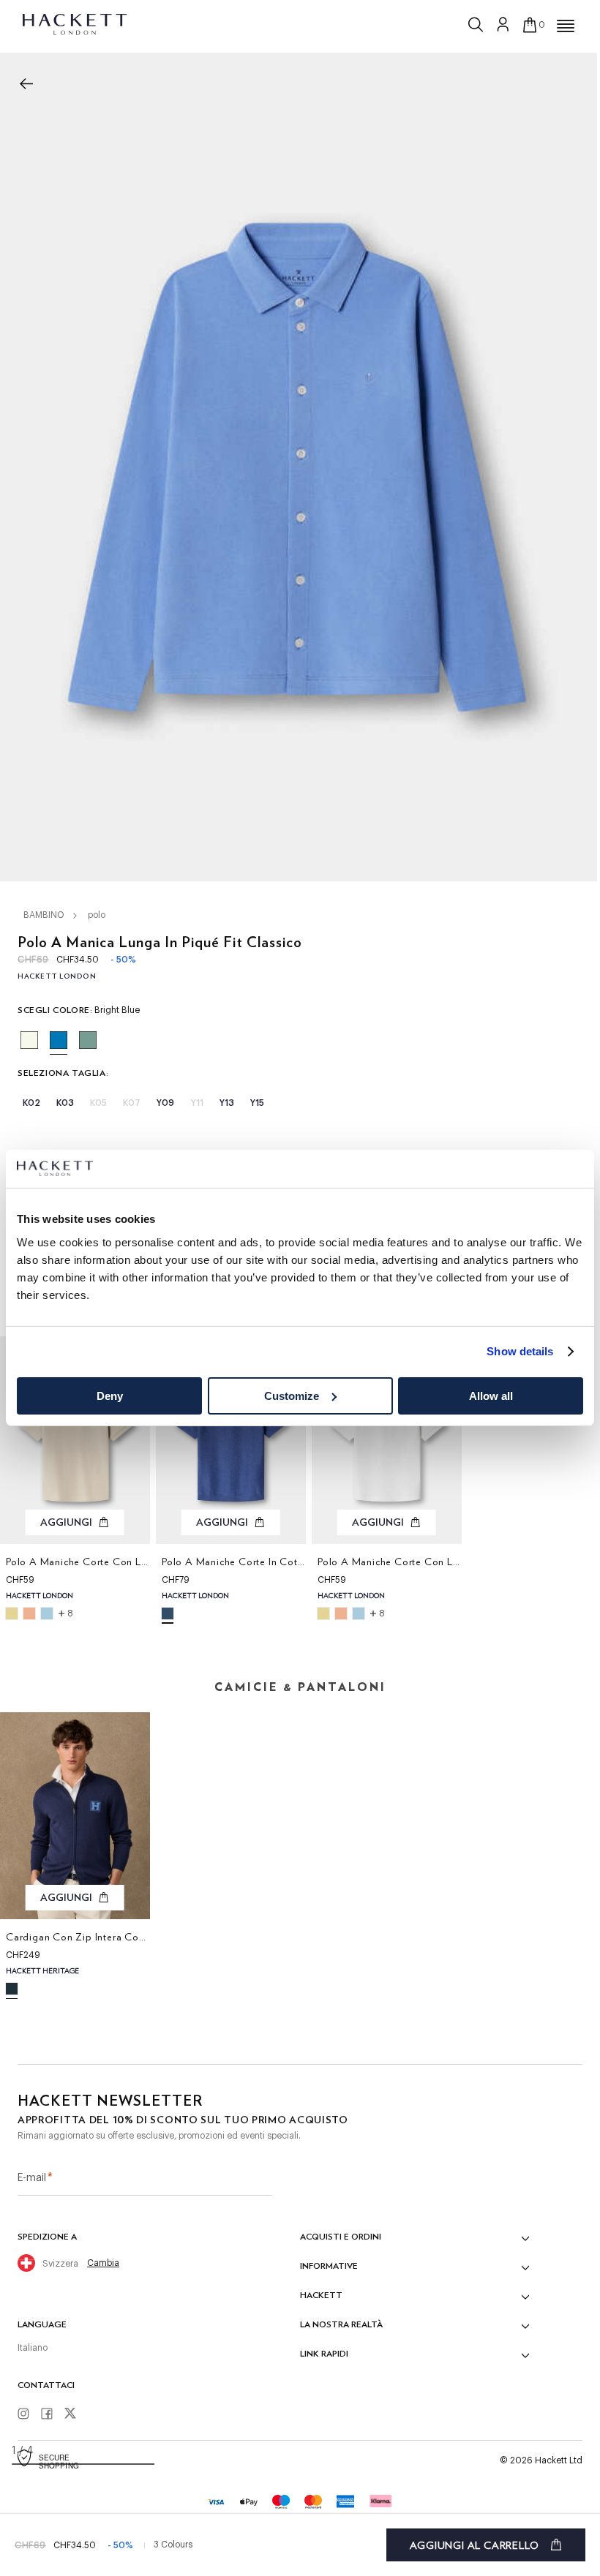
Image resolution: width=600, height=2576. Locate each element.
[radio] (29, 1040)
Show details (520, 1351)
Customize (292, 1396)
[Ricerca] (477, 21)
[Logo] (76, 23)
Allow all (491, 1396)
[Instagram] (29, 2414)
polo (97, 915)
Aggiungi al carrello (475, 2545)
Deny (110, 1396)
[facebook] (52, 2414)
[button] (566, 26)
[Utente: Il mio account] (503, 24)
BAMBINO (44, 915)
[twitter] (75, 2415)
